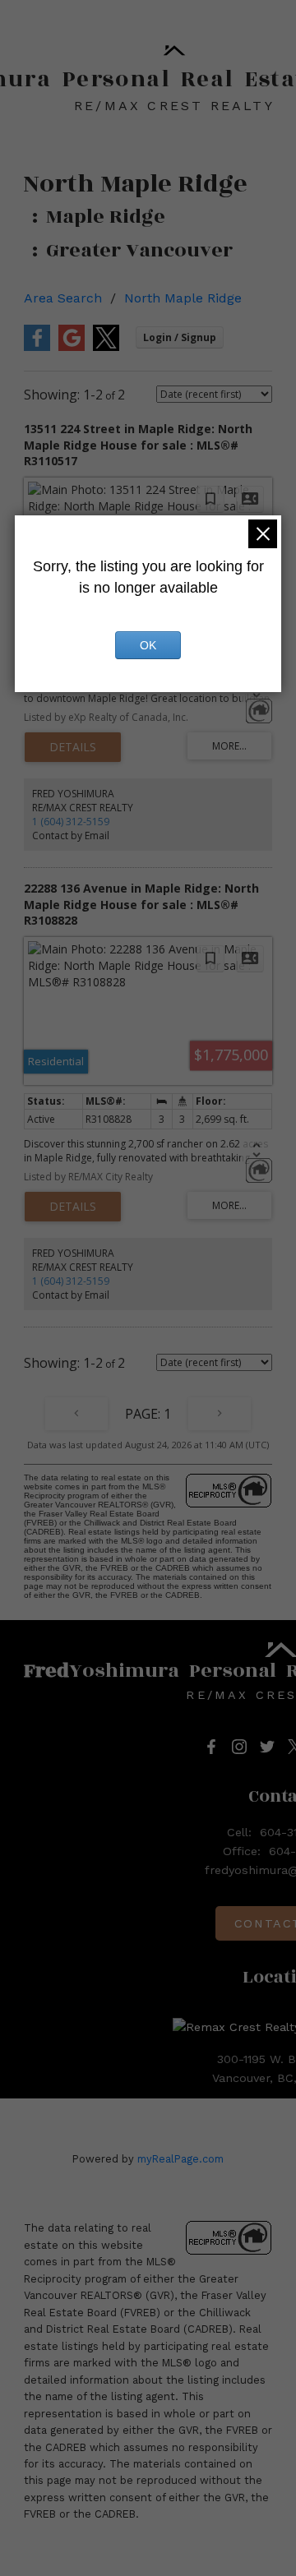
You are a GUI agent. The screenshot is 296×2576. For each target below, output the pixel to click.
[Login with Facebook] (37, 347)
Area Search (63, 298)
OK (148, 645)
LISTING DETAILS (73, 747)
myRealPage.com (180, 2159)
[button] (211, 1747)
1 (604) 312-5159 (71, 822)
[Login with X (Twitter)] (106, 347)
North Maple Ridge (183, 298)
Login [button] (180, 337)
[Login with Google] (72, 347)
